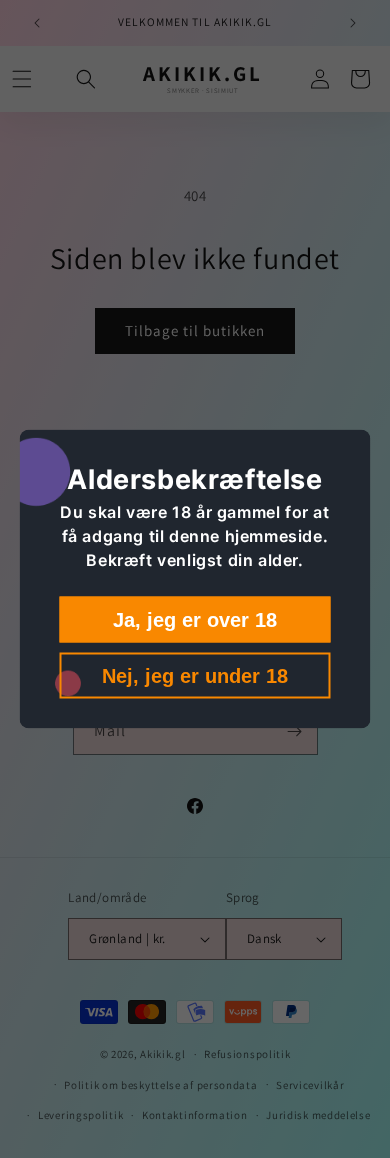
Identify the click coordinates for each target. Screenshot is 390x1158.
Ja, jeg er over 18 (195, 620)
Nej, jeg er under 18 (195, 676)
